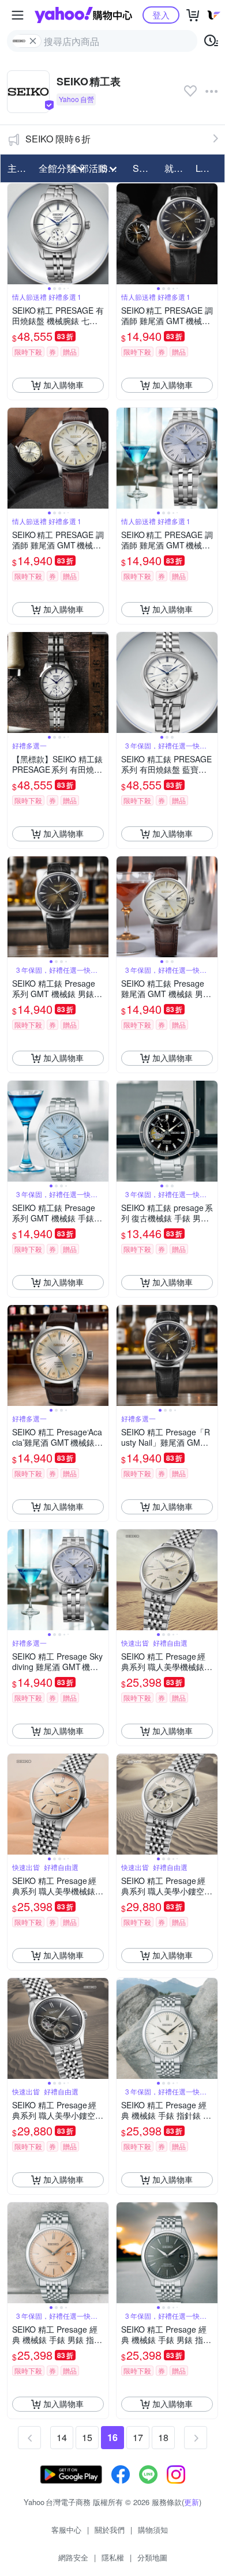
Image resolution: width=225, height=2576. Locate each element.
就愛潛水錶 (177, 168)
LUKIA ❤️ (208, 168)
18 (163, 2437)
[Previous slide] (15, 234)
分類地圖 (152, 2557)
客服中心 (66, 2530)
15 (87, 2437)
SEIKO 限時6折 (58, 139)
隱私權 (113, 2557)
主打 (17, 168)
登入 (161, 15)
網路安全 (73, 2557)
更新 (192, 2502)
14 (62, 2437)
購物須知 (153, 2530)
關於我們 (110, 2530)
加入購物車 (63, 385)
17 (138, 2437)
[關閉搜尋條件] (33, 41)
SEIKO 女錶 (145, 168)
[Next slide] (101, 234)
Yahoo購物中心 (83, 15)
